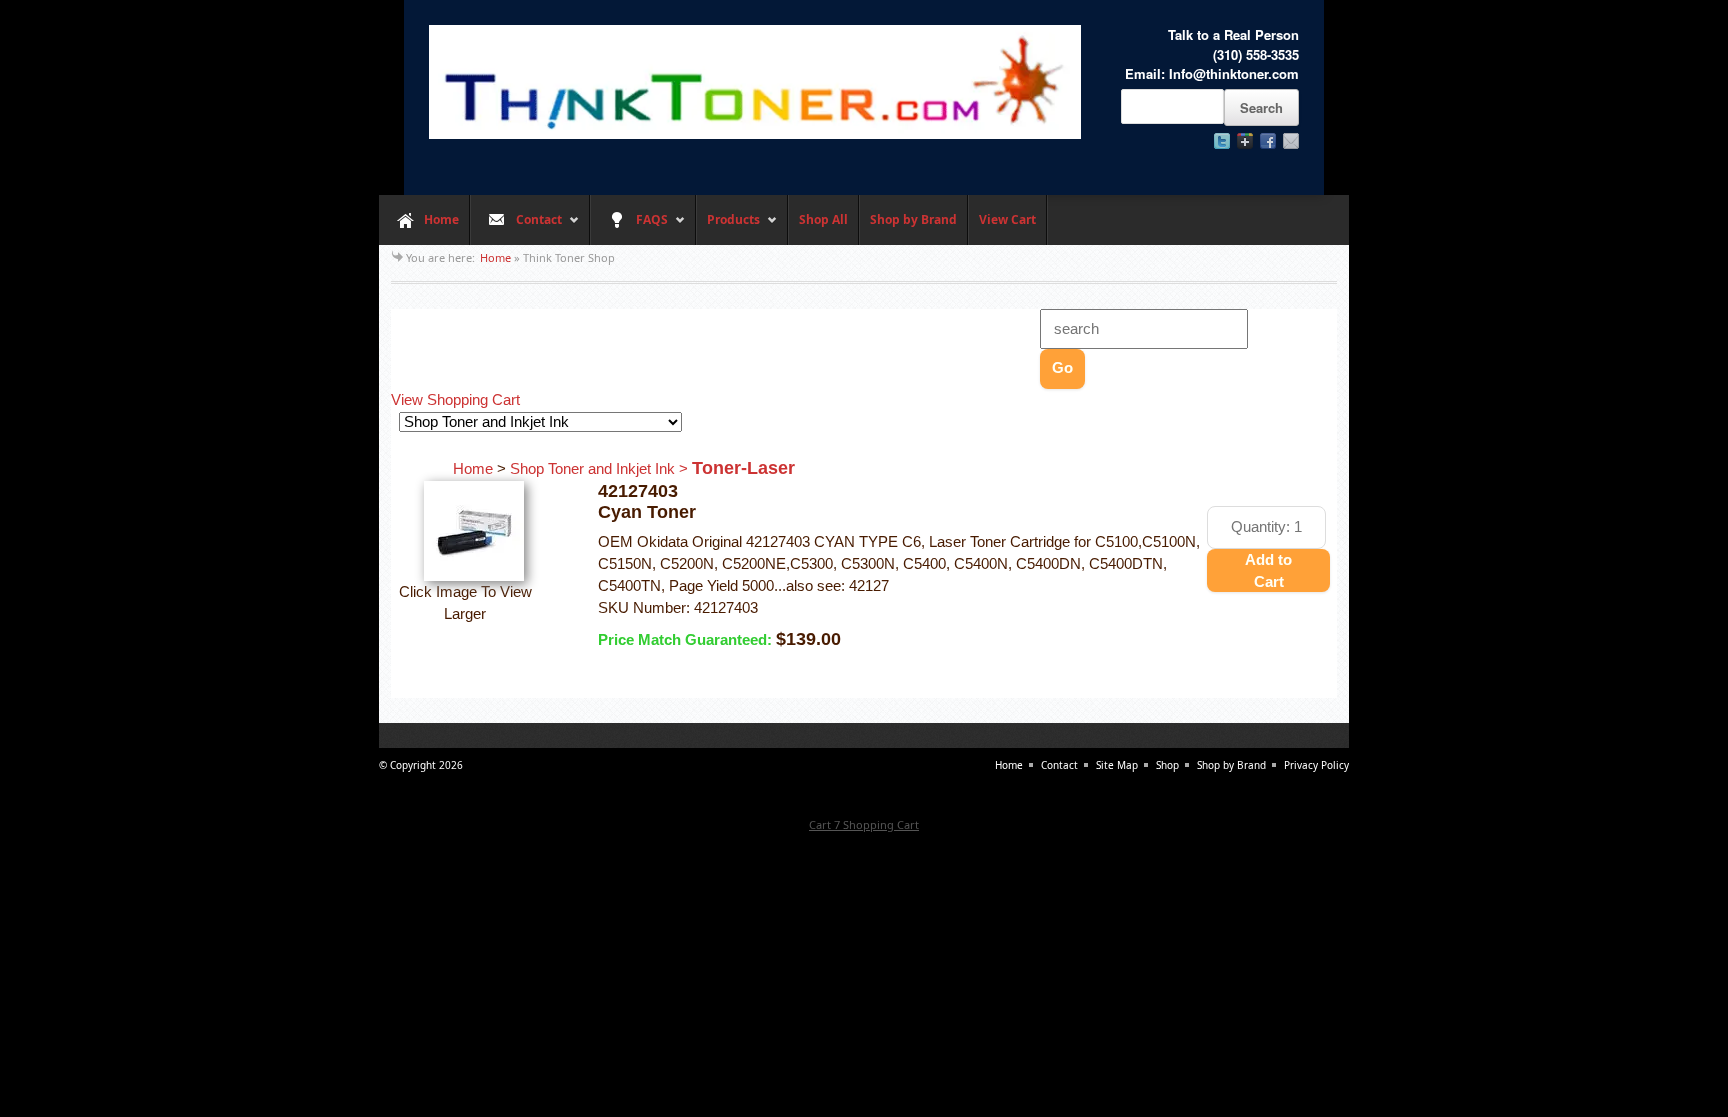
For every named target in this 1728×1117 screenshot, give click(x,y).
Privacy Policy (1316, 765)
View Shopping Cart (455, 400)
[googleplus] (1245, 141)
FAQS (629, 228)
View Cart (1007, 219)
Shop (1167, 765)
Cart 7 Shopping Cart (864, 824)
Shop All (823, 219)
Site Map (1117, 765)
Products (728, 228)
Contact (516, 228)
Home (441, 219)
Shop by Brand (913, 219)
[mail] (1291, 141)
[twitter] (1222, 141)
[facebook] (1268, 141)
